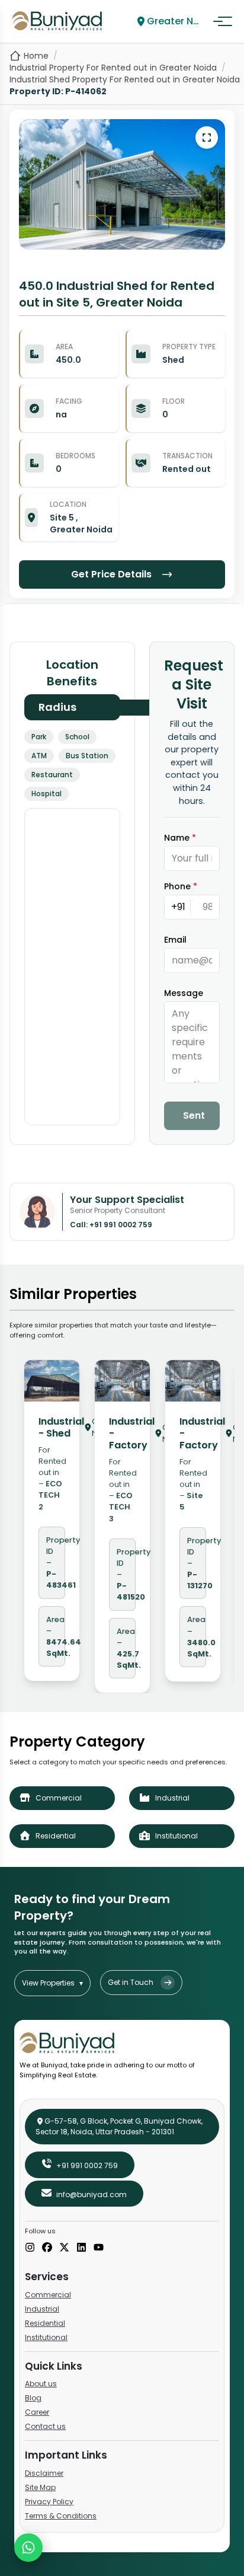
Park (39, 737)
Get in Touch (131, 1982)
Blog (33, 2398)
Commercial (48, 2295)
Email (175, 940)
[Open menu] (223, 21)
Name (180, 838)
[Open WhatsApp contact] (28, 2548)
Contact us (45, 2426)
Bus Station (87, 756)
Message (184, 993)
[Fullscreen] (207, 138)
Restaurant (52, 775)
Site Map (40, 2487)
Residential (45, 2323)
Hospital (46, 794)
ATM (39, 756)
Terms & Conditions (61, 2516)
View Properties (52, 1983)
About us (41, 2384)
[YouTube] (99, 2248)
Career (37, 2412)
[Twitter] (64, 2248)
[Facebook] (47, 2248)
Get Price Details (111, 574)
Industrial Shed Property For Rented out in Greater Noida (125, 79)
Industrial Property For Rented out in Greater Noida (113, 68)
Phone (181, 886)
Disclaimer (44, 2473)
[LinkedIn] (81, 2248)
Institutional (46, 2337)
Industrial (42, 2309)
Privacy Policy (49, 2502)
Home (36, 56)
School (77, 737)
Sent (194, 1115)
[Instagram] (30, 2248)
